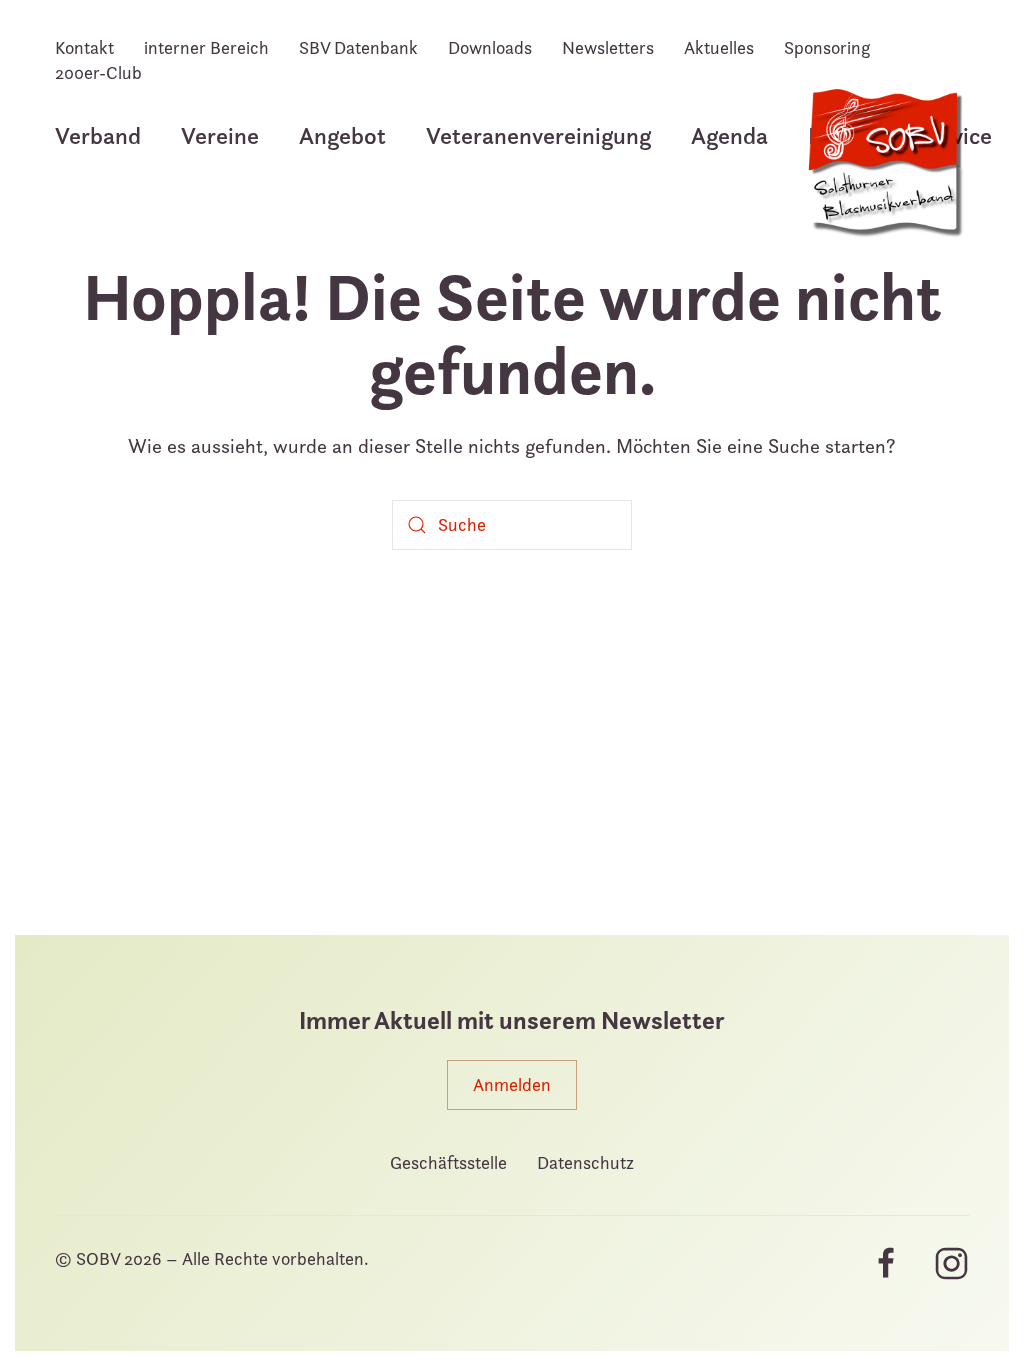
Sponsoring (827, 47)
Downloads (490, 47)
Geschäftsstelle (448, 1162)
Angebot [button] (342, 135)
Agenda (729, 135)
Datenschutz (585, 1162)
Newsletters (608, 47)
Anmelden (512, 1084)
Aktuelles (719, 47)
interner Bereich (206, 47)
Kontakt (84, 47)
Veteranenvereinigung (538, 135)
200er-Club (98, 72)
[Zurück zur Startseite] (884, 173)
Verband (98, 135)
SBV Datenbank (358, 47)
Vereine (220, 135)
